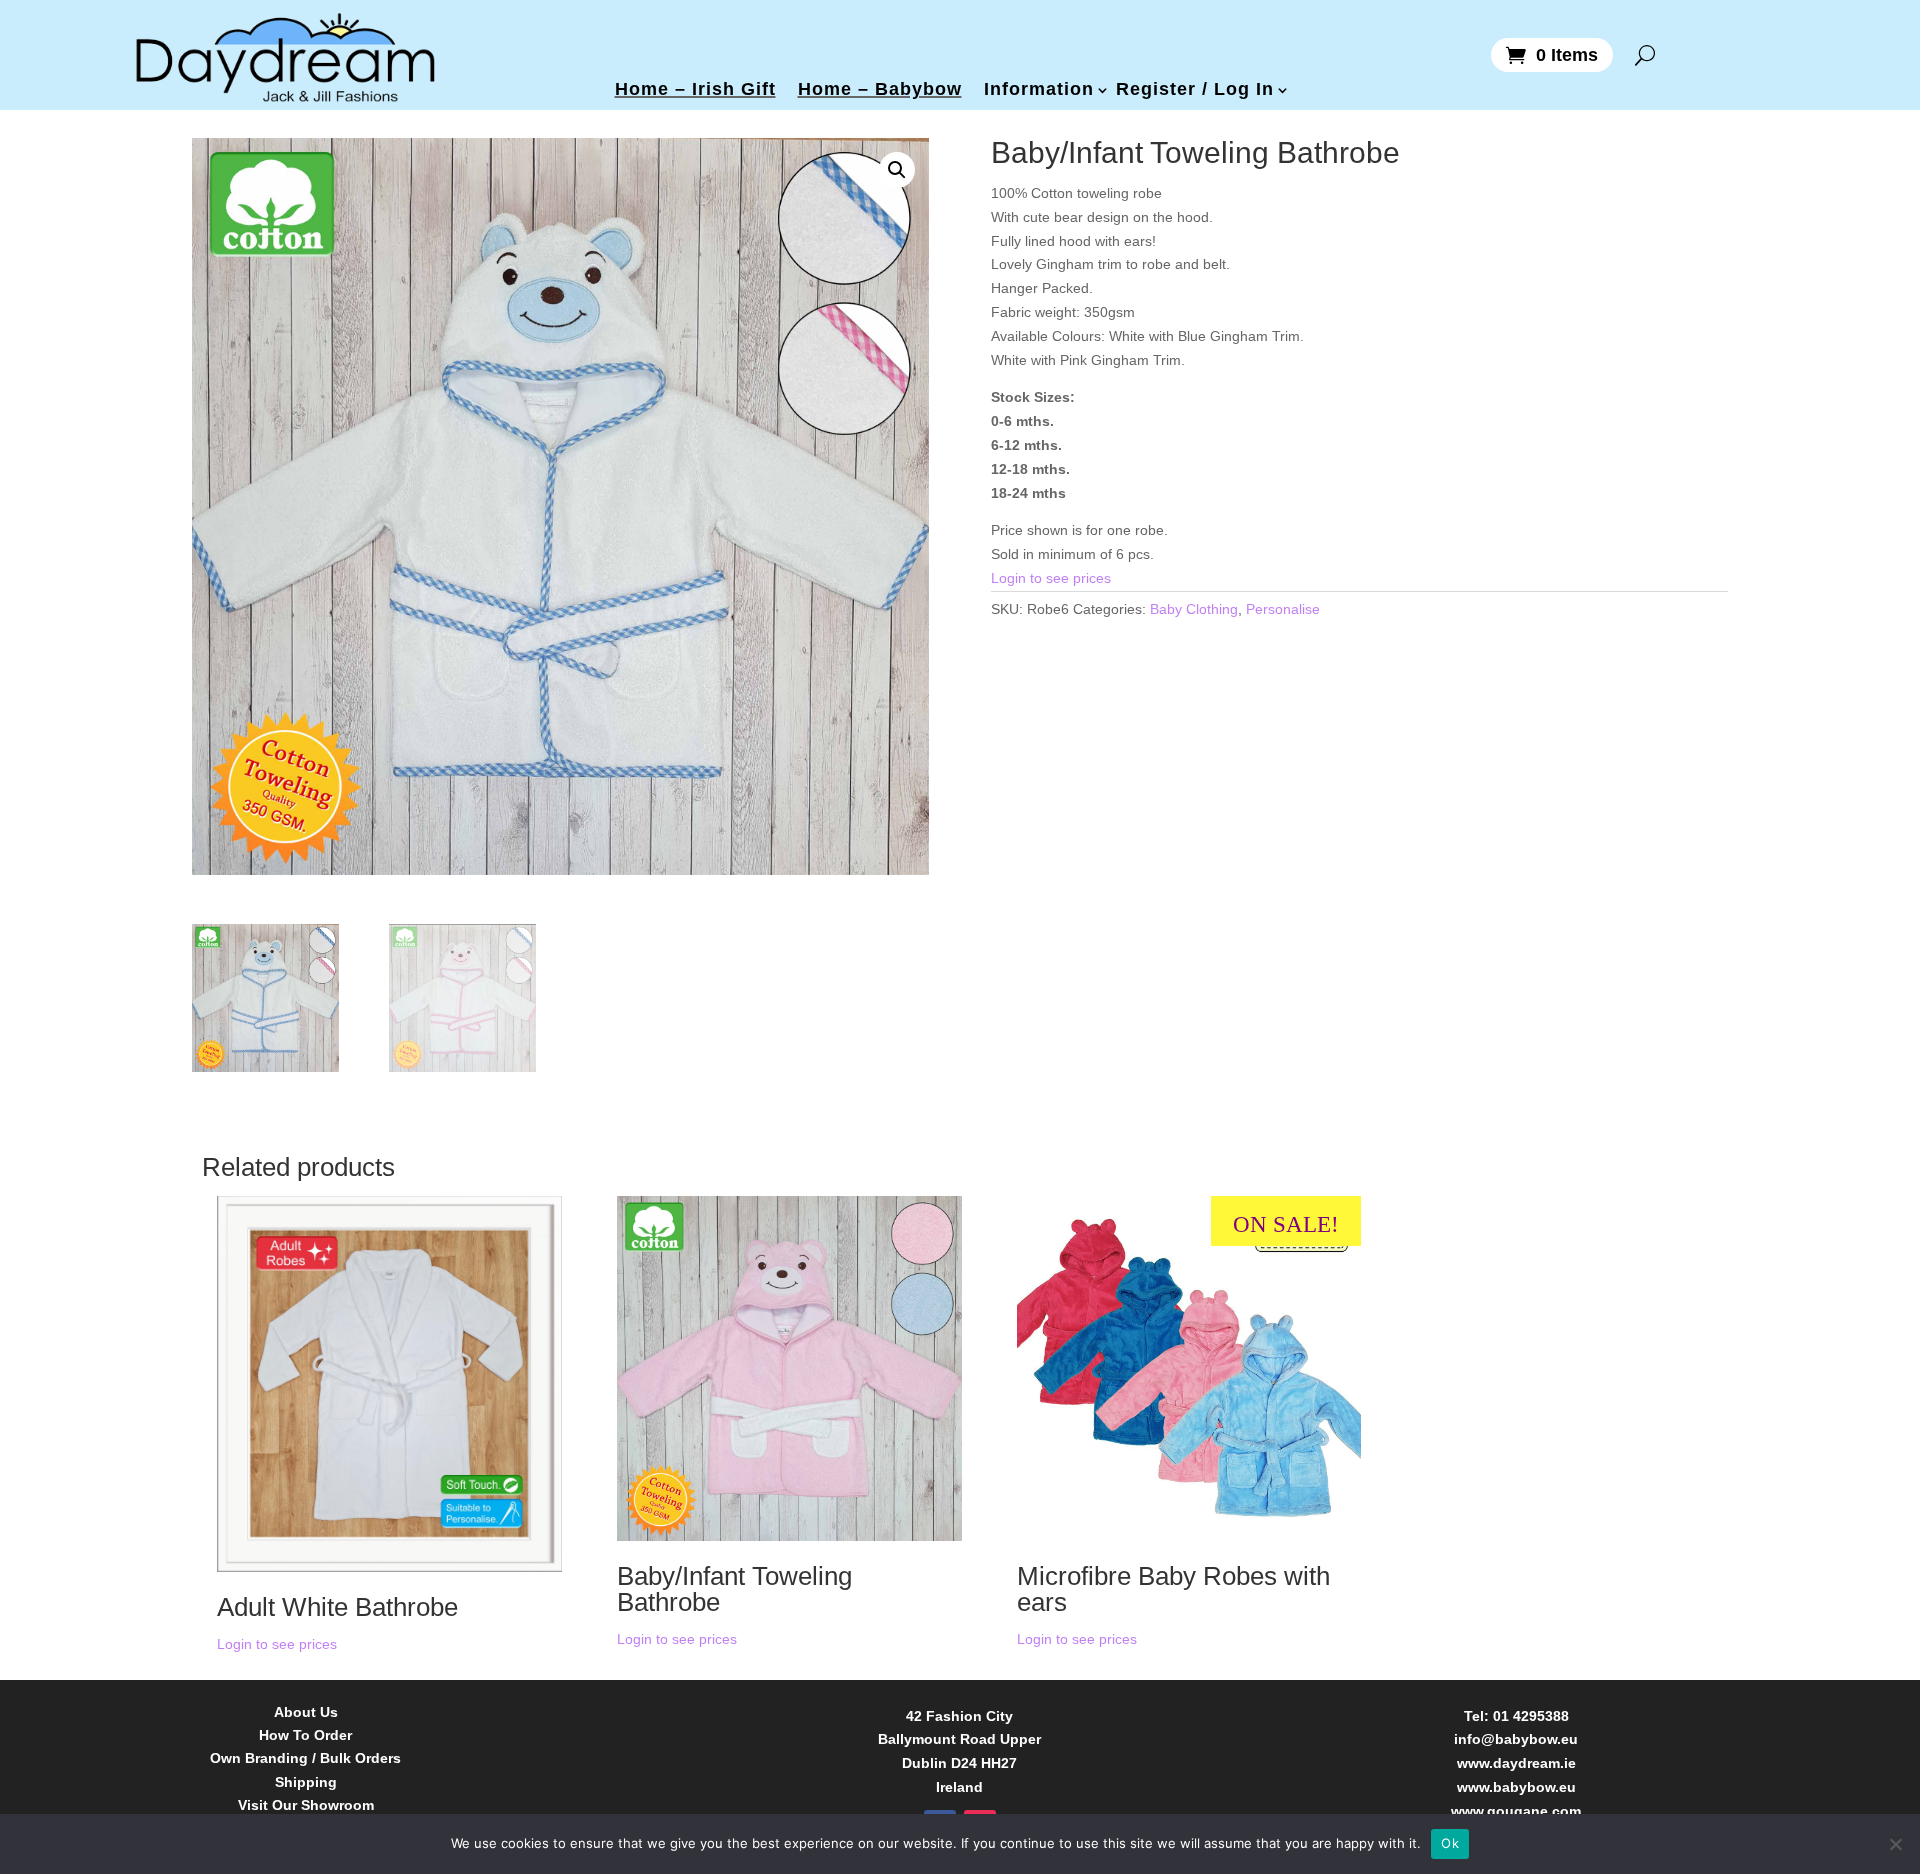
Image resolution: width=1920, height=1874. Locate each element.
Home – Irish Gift (695, 89)
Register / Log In (1195, 89)
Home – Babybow (880, 89)
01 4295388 (1531, 1716)
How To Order (305, 1735)
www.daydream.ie (1516, 1763)
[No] (1895, 1844)
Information (1039, 89)
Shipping (306, 1782)
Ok (1450, 1843)
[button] (897, 170)
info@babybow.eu (1516, 1739)
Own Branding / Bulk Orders (305, 1758)
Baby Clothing (1194, 609)
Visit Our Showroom (306, 1805)
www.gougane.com (1516, 1811)
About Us (306, 1712)
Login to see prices (1051, 578)
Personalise (1283, 609)
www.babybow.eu (1516, 1787)
